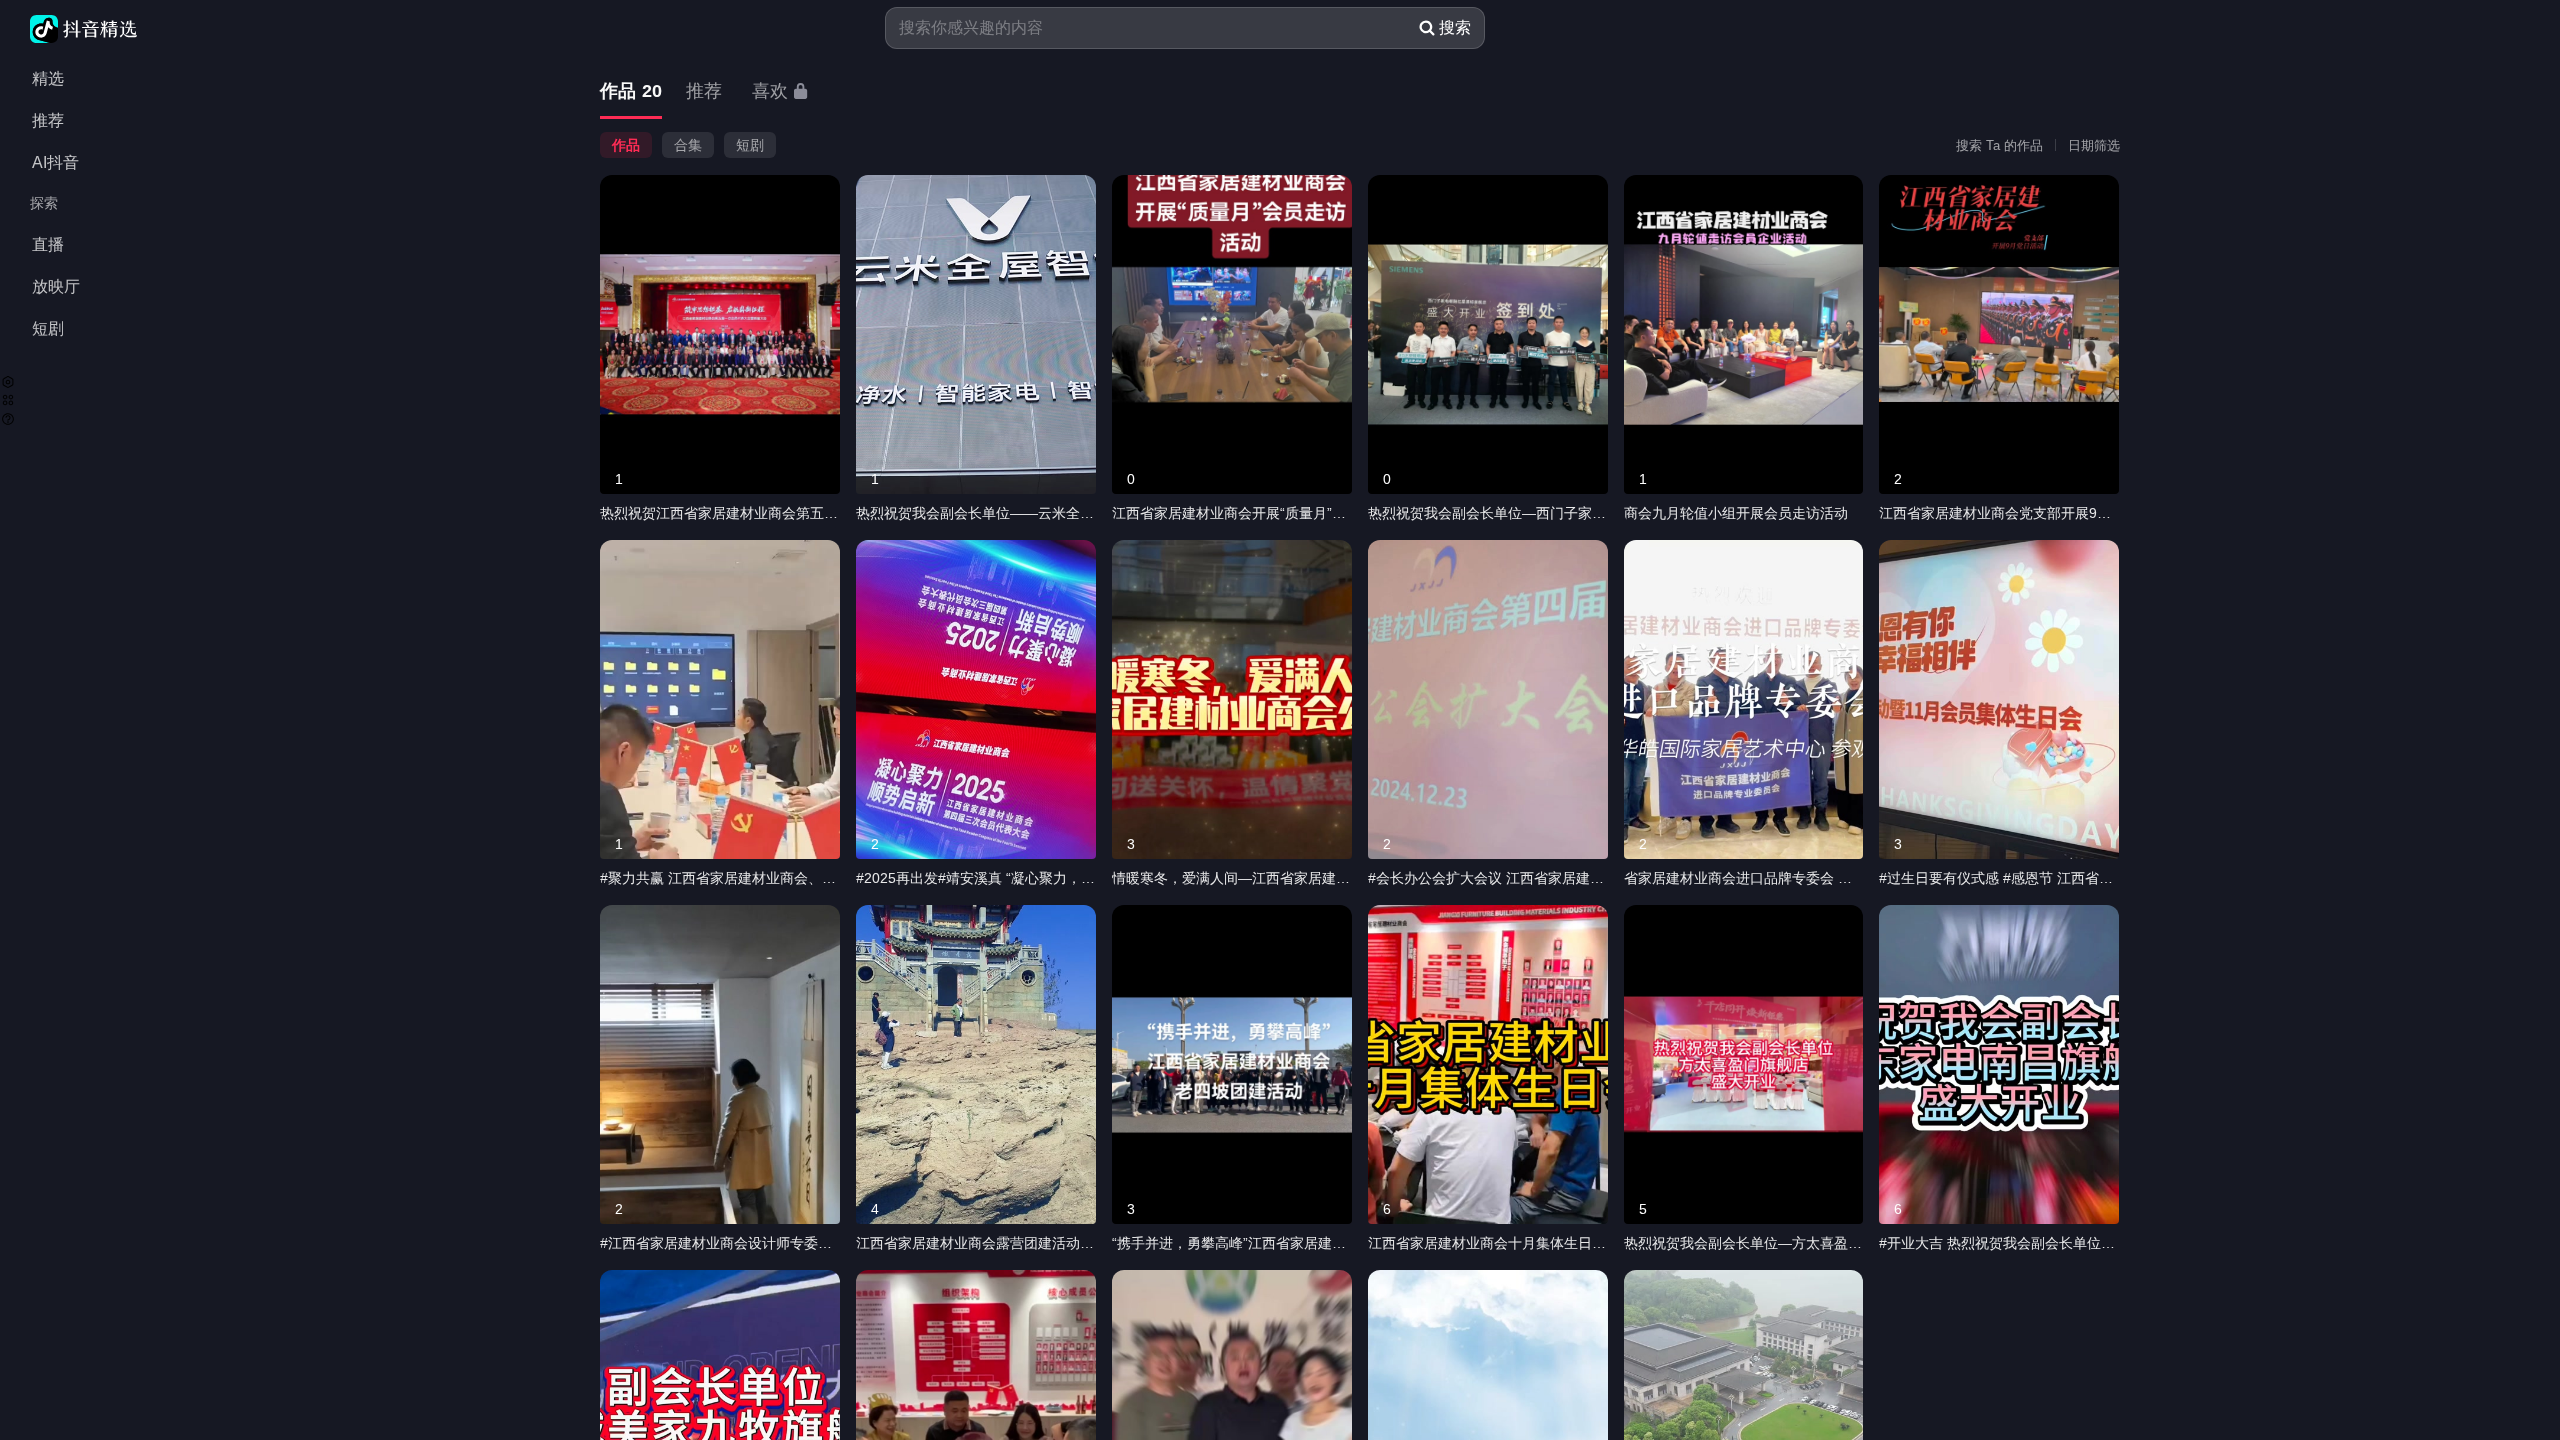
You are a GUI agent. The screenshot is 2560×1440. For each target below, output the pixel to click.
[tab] (631, 92)
